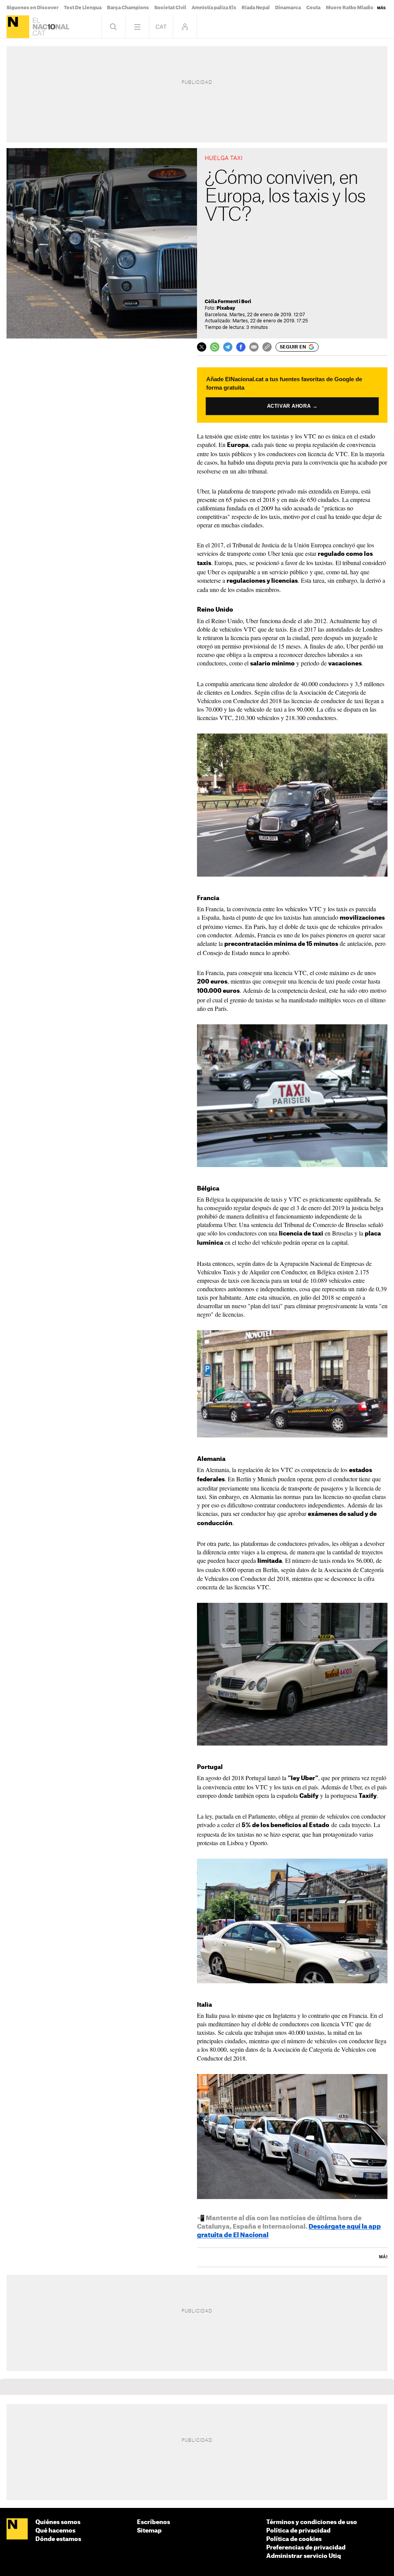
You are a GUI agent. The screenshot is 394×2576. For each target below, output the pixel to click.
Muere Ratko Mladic (350, 8)
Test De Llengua (83, 8)
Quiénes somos (58, 2522)
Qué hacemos (55, 2531)
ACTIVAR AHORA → (292, 406)
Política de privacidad (298, 2531)
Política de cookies (294, 2539)
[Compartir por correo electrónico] (254, 347)
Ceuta (313, 8)
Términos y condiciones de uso (312, 2522)
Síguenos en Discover (33, 8)
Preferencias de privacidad (306, 2548)
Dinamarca (288, 8)
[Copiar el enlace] (267, 347)
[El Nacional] (18, 27)
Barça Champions (128, 8)
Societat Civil (170, 8)
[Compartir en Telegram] (228, 347)
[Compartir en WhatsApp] (215, 347)
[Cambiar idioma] (161, 27)
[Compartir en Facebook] (241, 347)
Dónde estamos (58, 2539)
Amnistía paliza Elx (214, 8)
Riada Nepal (256, 8)
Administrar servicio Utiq (304, 2556)
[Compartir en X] (202, 347)
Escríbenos (154, 2522)
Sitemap (149, 2531)
